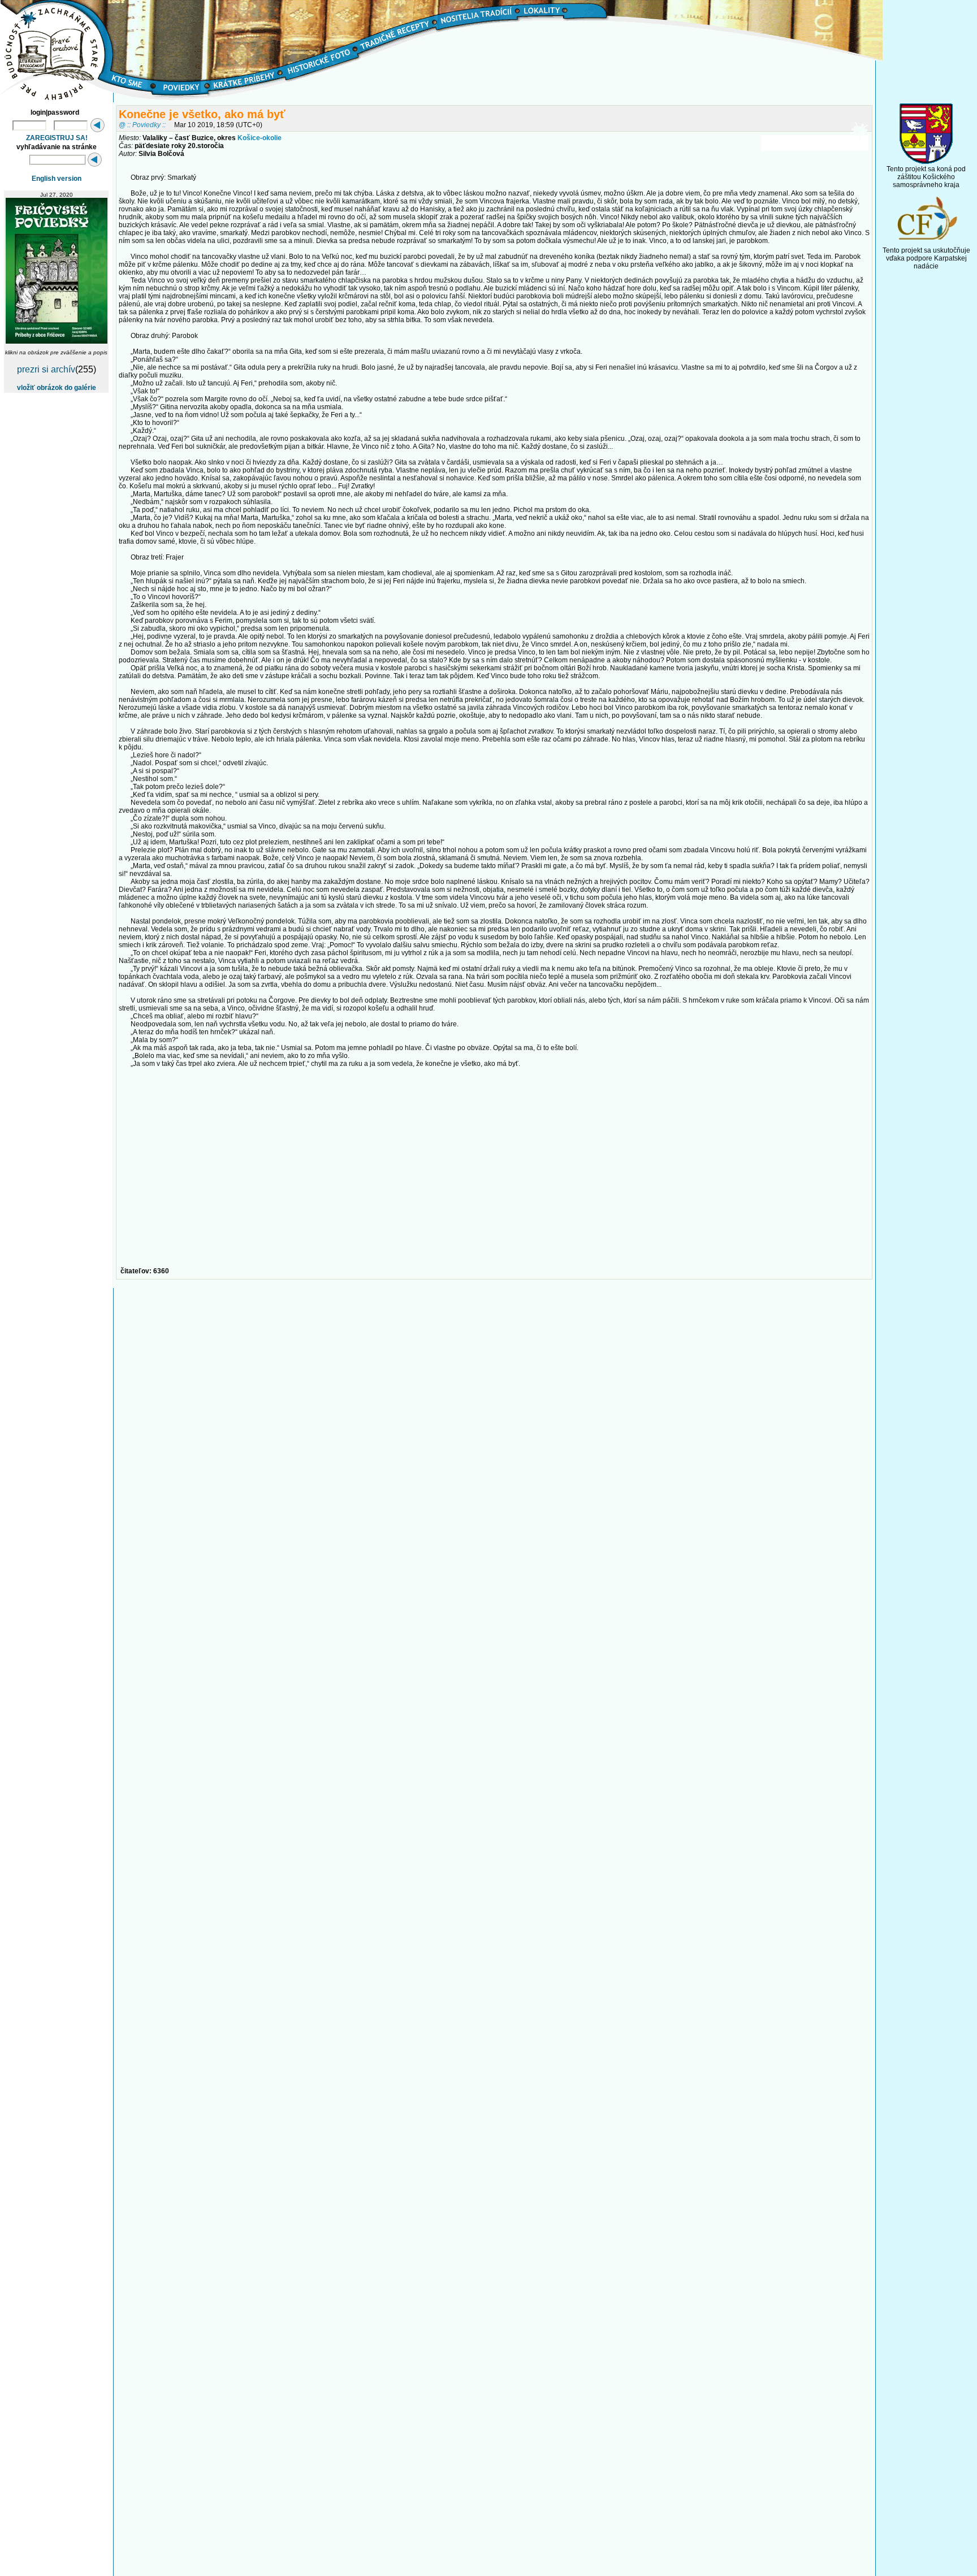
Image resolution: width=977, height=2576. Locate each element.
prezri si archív (46, 369)
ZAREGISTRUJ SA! (57, 138)
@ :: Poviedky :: (142, 125)
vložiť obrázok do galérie (57, 388)
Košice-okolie (260, 138)
